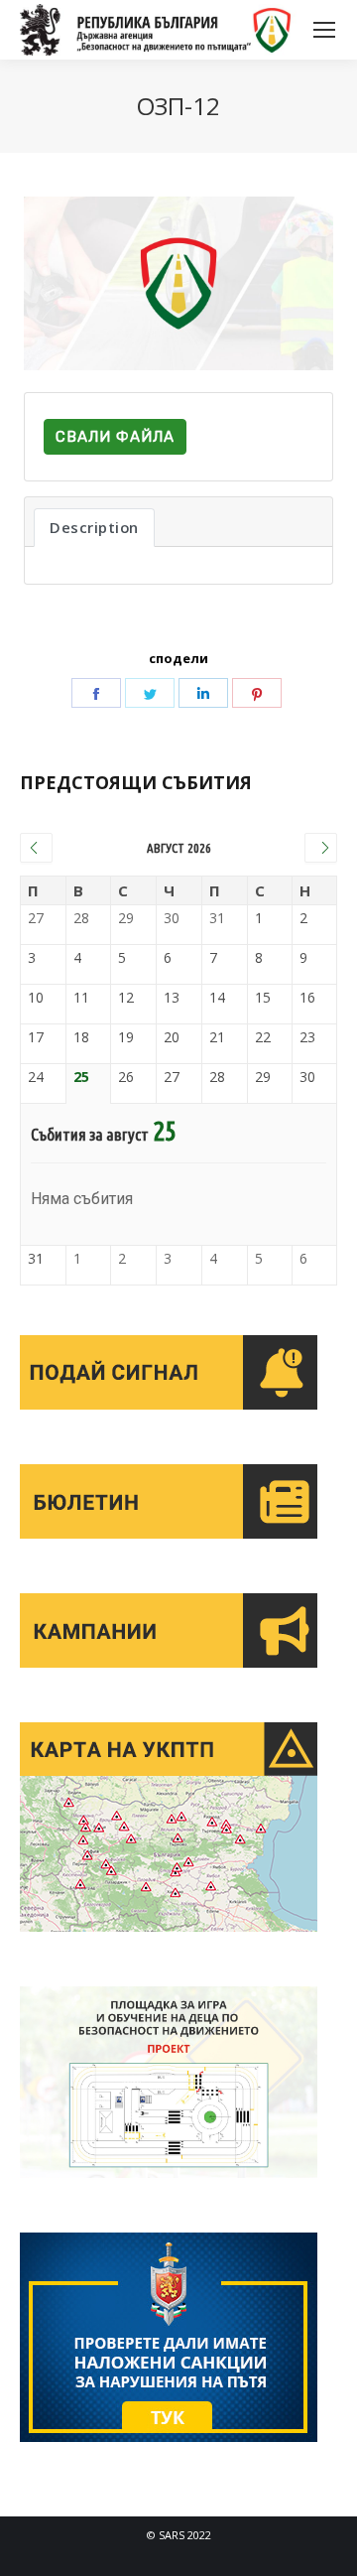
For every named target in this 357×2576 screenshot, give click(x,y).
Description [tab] (94, 527)
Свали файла (115, 437)
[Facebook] (96, 693)
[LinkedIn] (203, 693)
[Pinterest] (257, 693)
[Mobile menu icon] (324, 30)
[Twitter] (150, 693)
